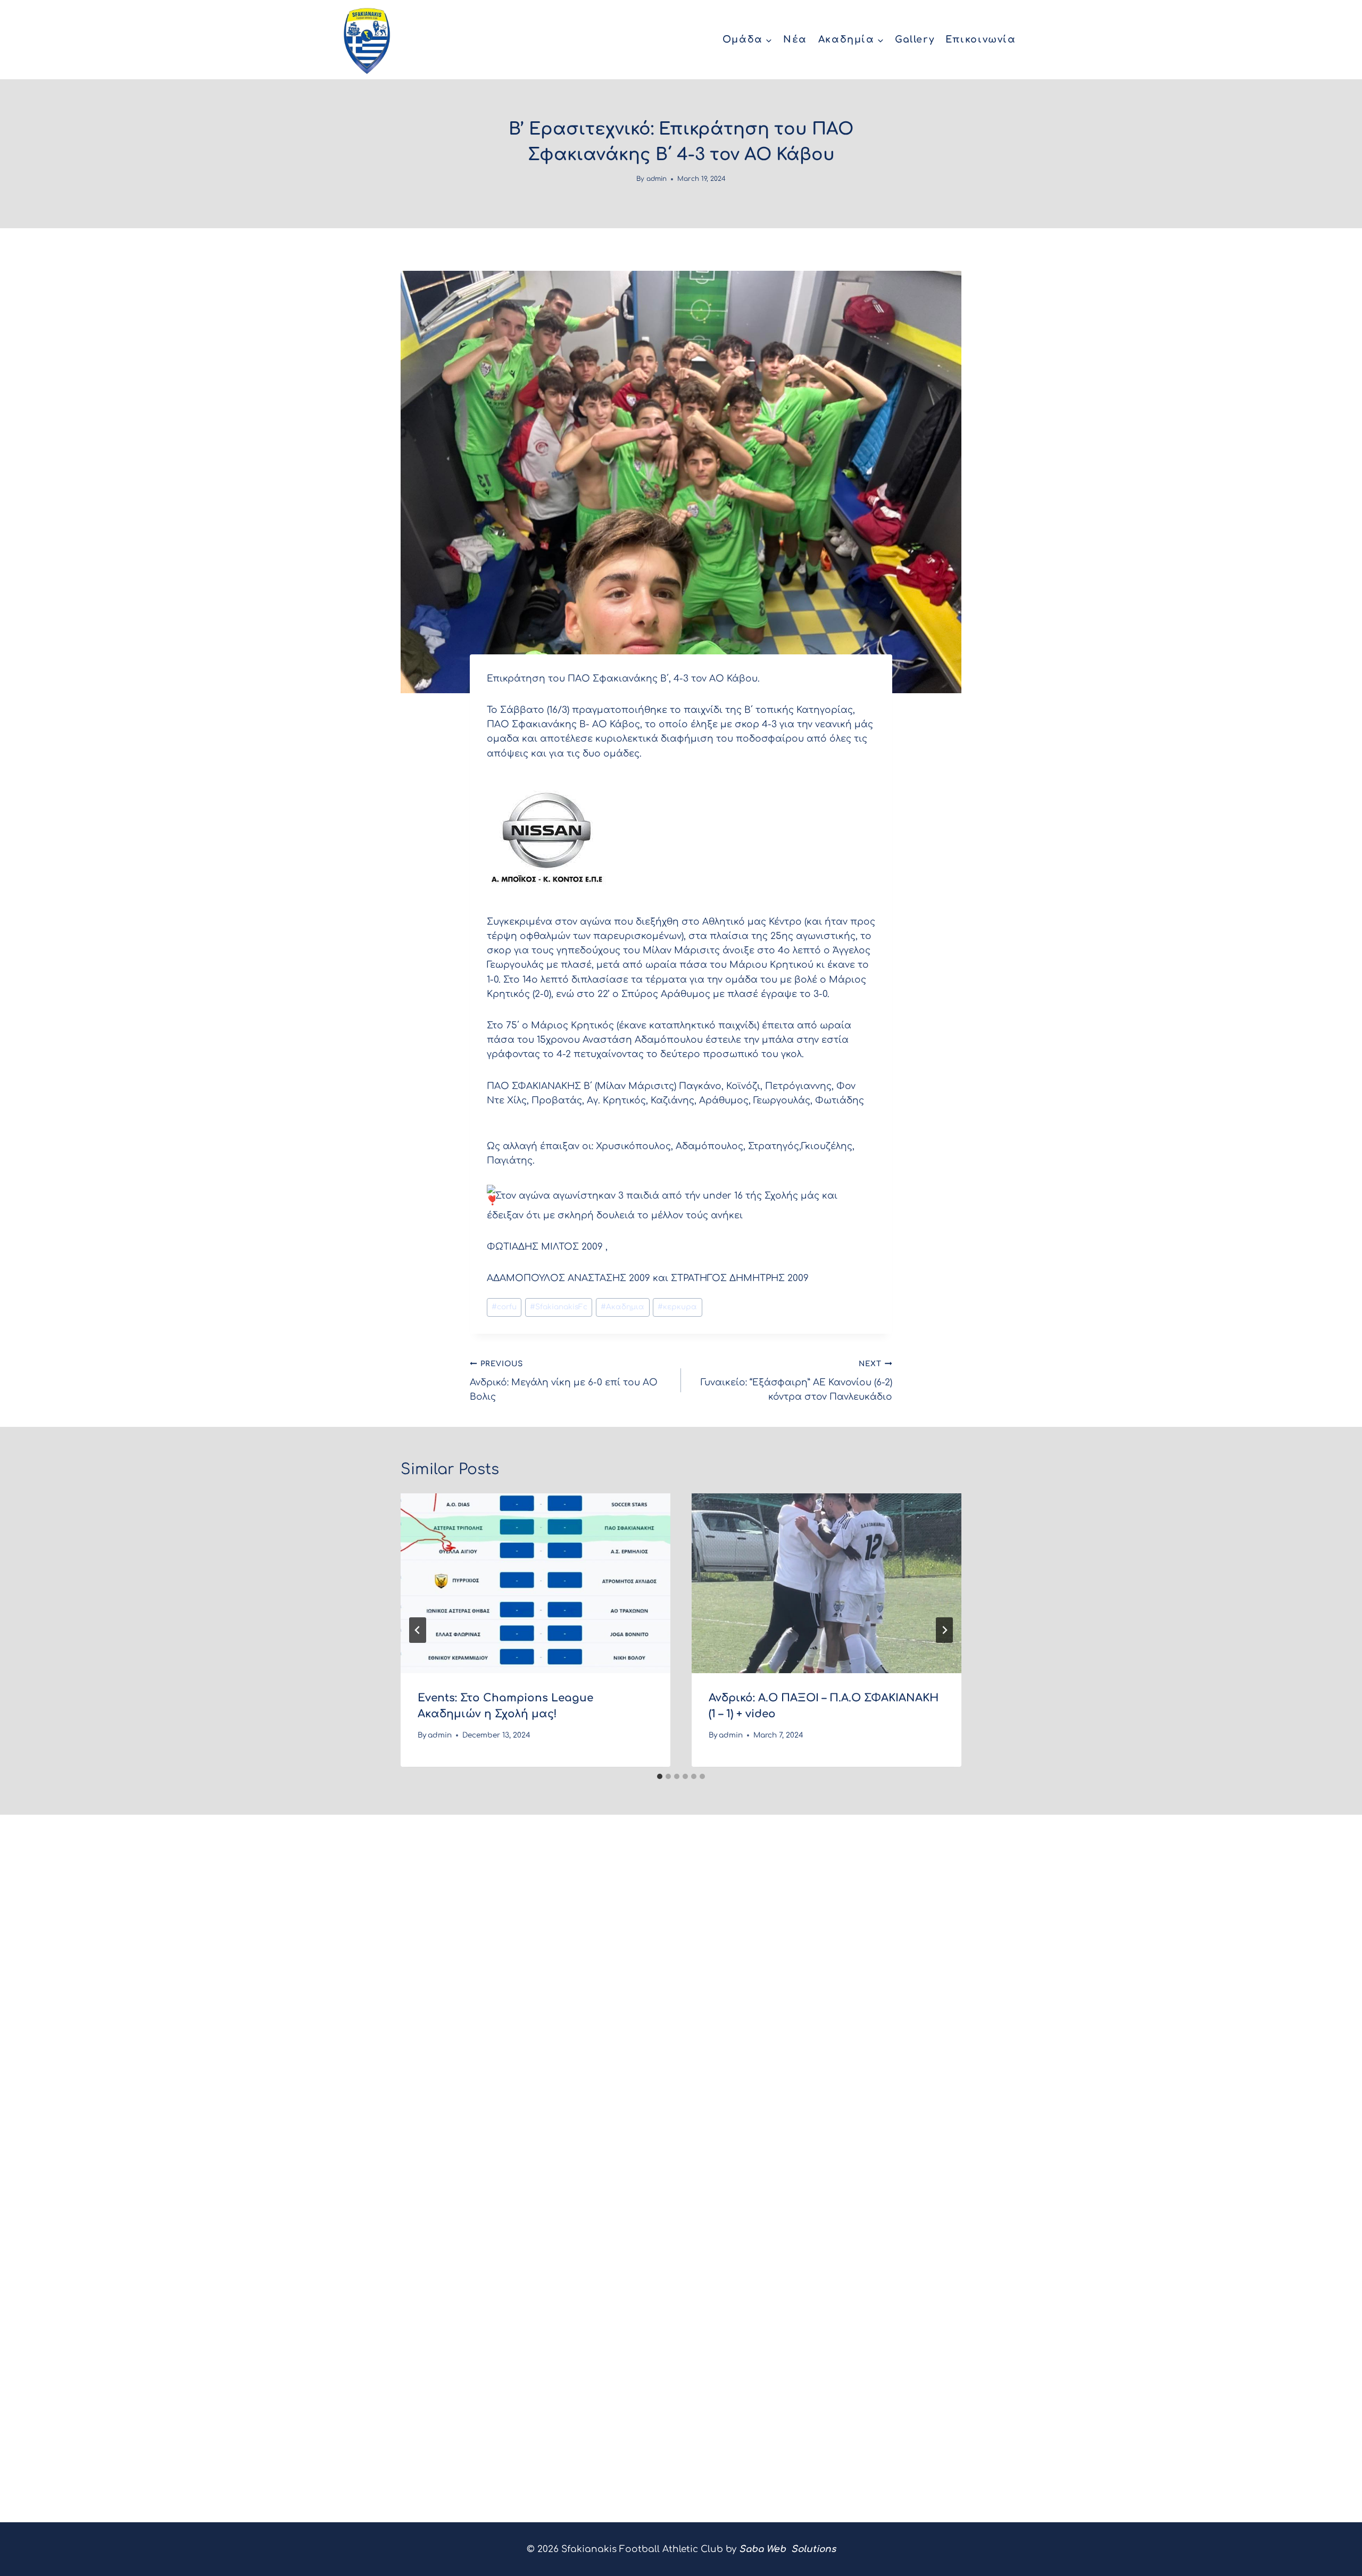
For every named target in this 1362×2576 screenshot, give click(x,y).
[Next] (944, 1630)
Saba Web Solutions (787, 2549)
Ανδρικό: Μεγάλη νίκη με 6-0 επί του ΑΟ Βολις (564, 1381)
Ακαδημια (622, 1307)
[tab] (660, 1776)
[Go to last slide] (418, 1630)
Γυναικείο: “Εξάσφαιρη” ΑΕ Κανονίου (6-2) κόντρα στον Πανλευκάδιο (796, 1381)
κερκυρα (677, 1307)
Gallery (915, 39)
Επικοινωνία (981, 39)
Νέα (795, 39)
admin (657, 179)
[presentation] (535, 1583)
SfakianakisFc (559, 1307)
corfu (504, 1307)
